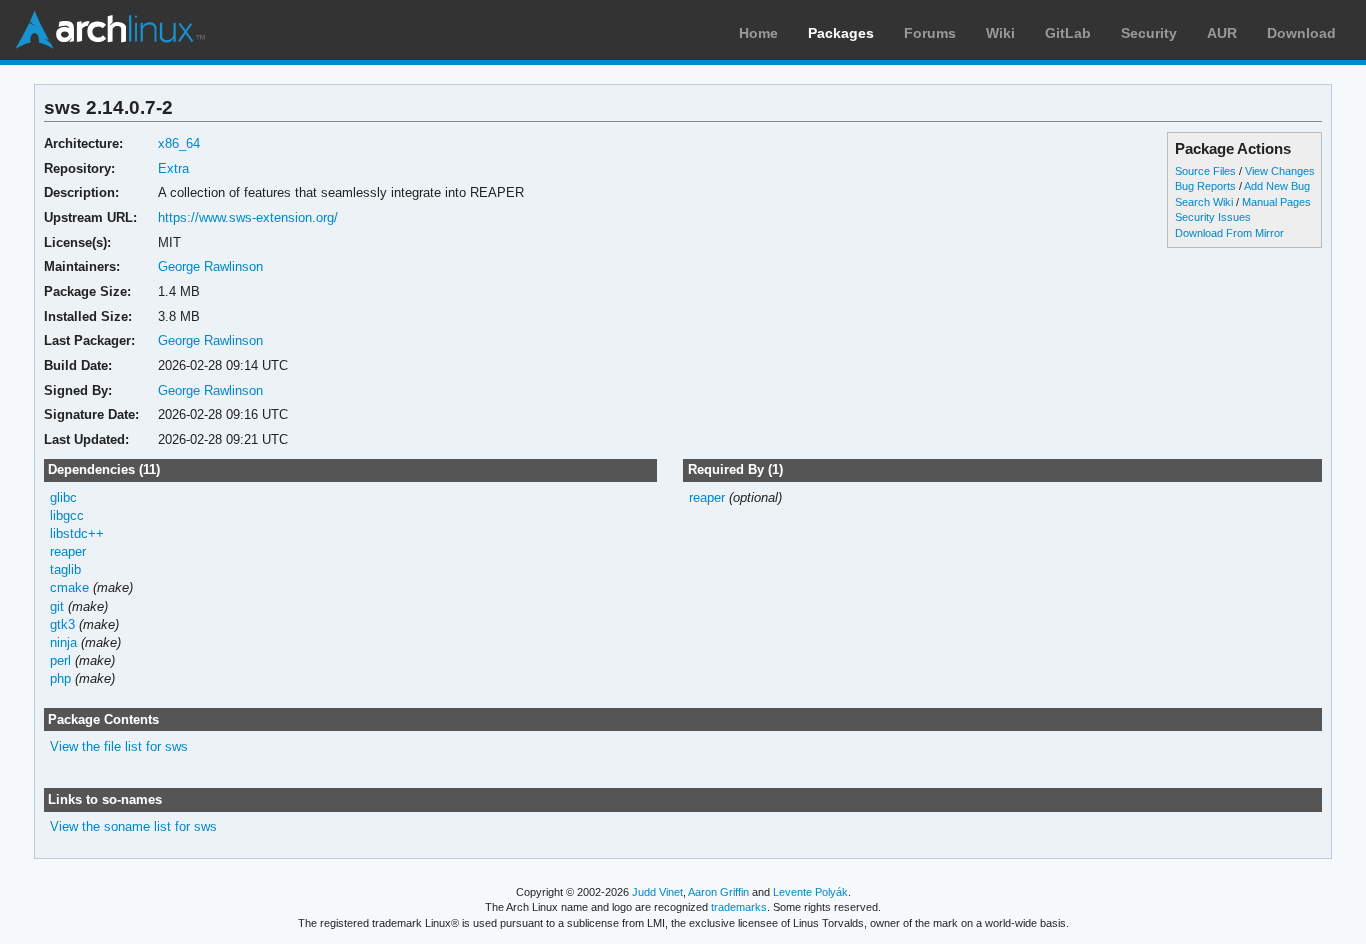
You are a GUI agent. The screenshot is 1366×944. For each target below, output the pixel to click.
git (57, 606)
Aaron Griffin (718, 892)
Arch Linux (110, 30)
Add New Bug (1277, 186)
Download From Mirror (1229, 233)
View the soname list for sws (133, 826)
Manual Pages (1276, 202)
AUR (1222, 33)
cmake (69, 587)
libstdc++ (77, 533)
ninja (63, 642)
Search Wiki (1204, 202)
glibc (63, 497)
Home (758, 33)
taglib (65, 569)
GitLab (1068, 33)
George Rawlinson (210, 266)
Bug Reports (1205, 186)
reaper (68, 551)
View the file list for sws (119, 746)
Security (1149, 33)
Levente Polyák (810, 892)
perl (60, 660)
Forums (930, 33)
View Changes (1280, 171)
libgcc (67, 515)
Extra (173, 168)
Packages (841, 33)
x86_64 (179, 143)
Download (1301, 33)
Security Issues (1213, 217)
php (60, 678)
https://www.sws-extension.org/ (248, 217)
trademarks (739, 907)
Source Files (1205, 171)
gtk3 (62, 624)
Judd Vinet (657, 892)
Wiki (1000, 33)
